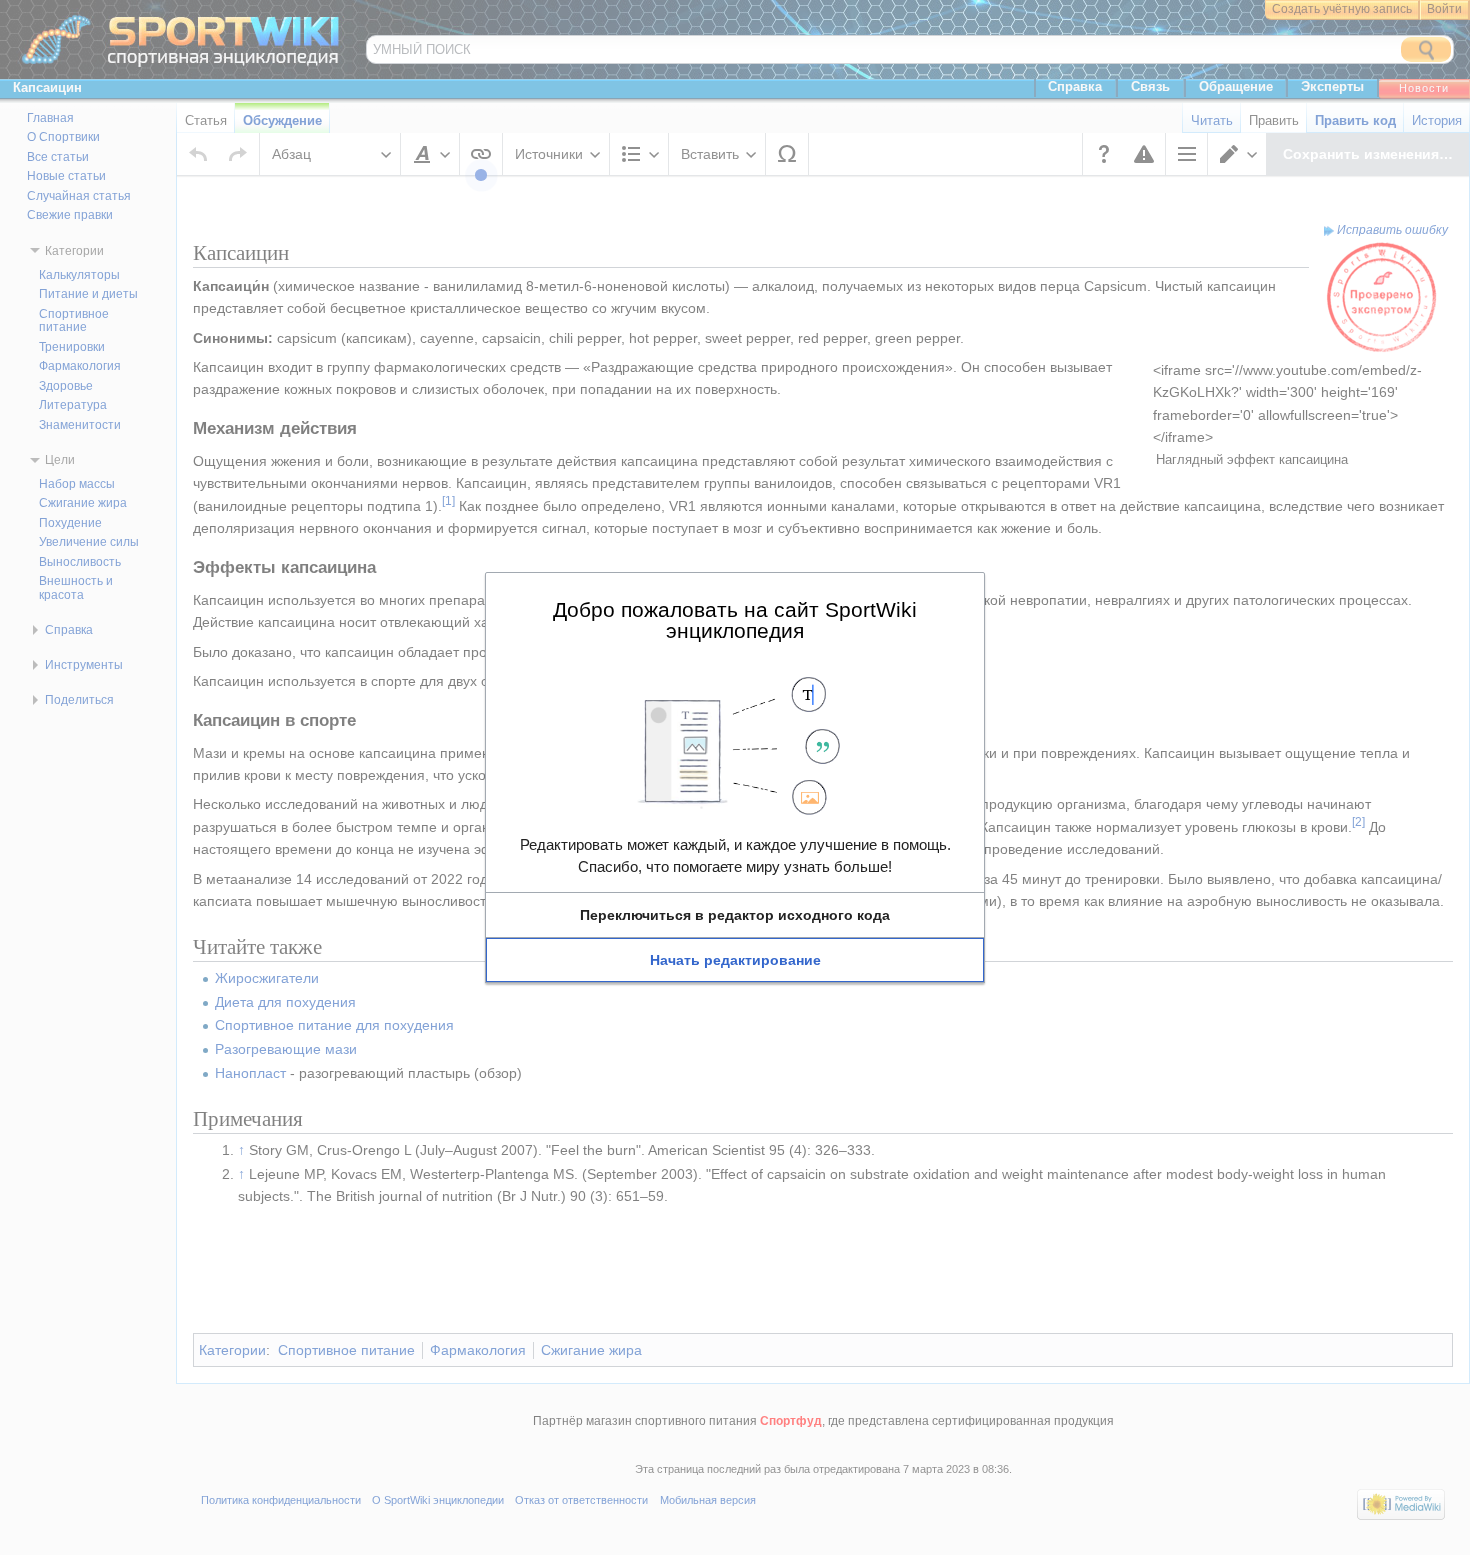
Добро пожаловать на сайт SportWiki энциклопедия (735, 619)
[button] (735, 915)
